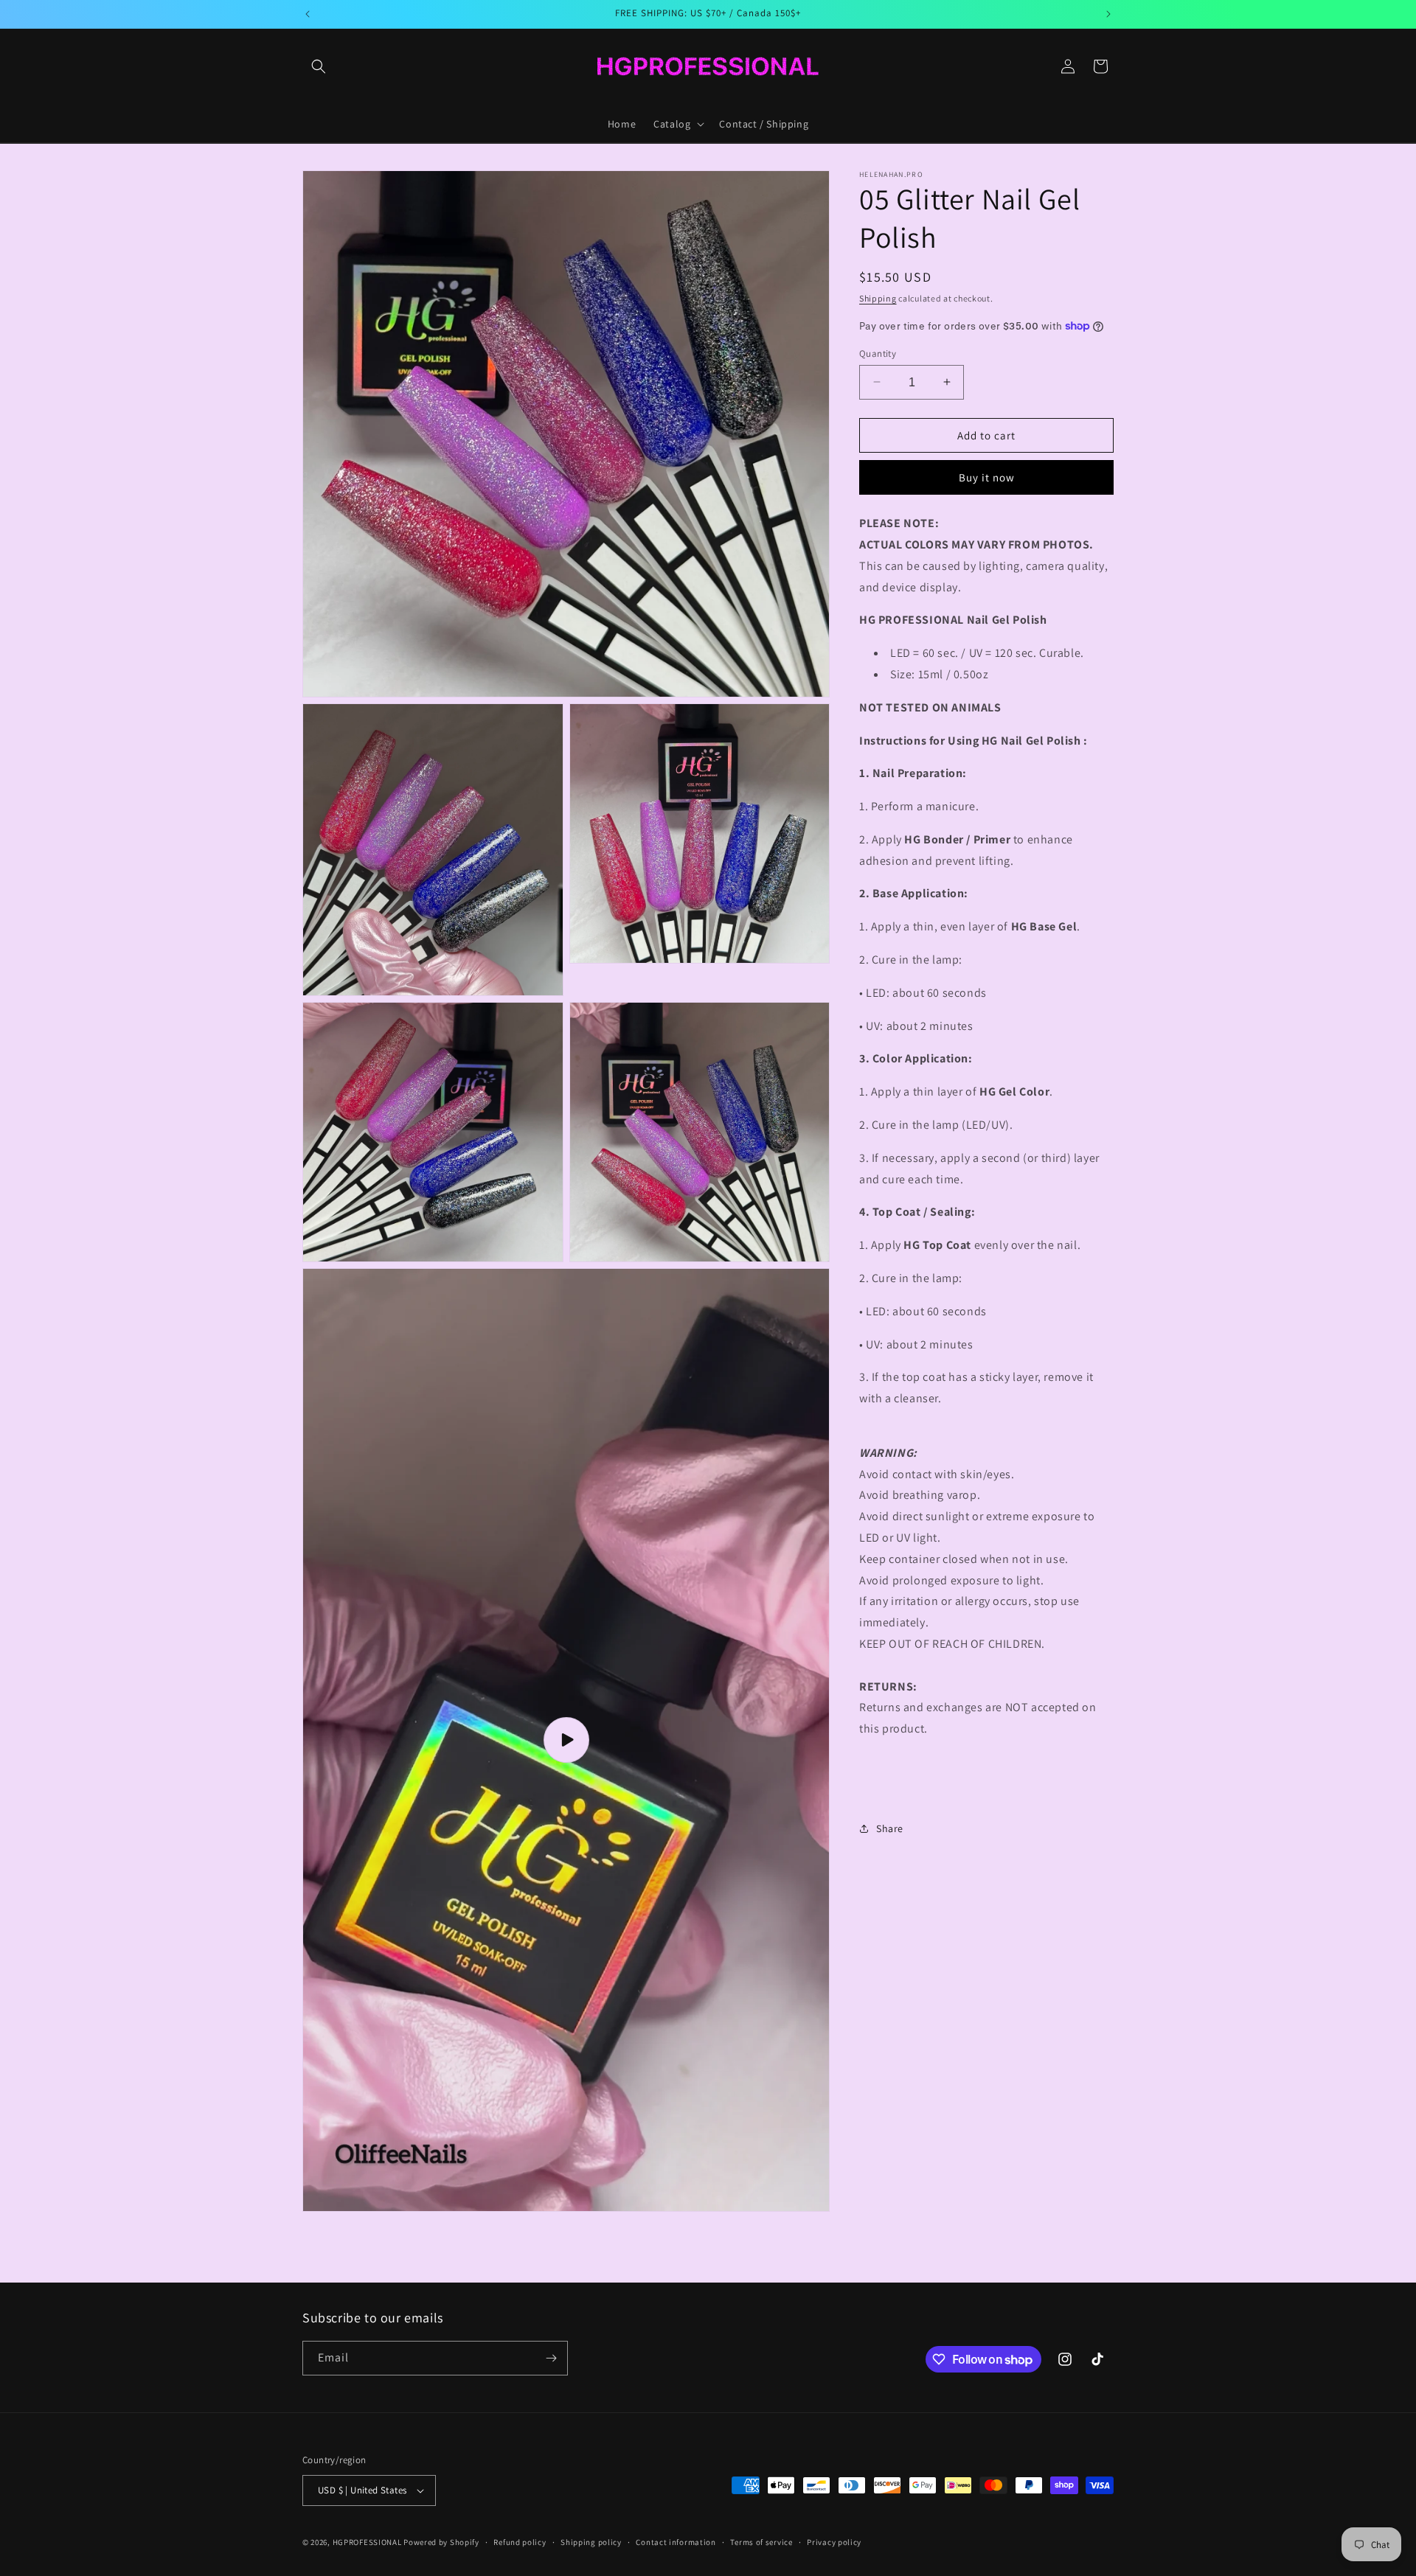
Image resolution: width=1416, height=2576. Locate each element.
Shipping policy (591, 2542)
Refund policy (520, 2542)
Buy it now (987, 477)
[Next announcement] (1108, 14)
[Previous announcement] (308, 14)
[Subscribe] (551, 2358)
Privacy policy (834, 2542)
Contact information (676, 2542)
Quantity (878, 353)
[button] (319, 66)
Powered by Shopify (441, 2542)
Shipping (878, 298)
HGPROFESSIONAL (367, 2542)
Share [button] (890, 1828)
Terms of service (761, 2542)
